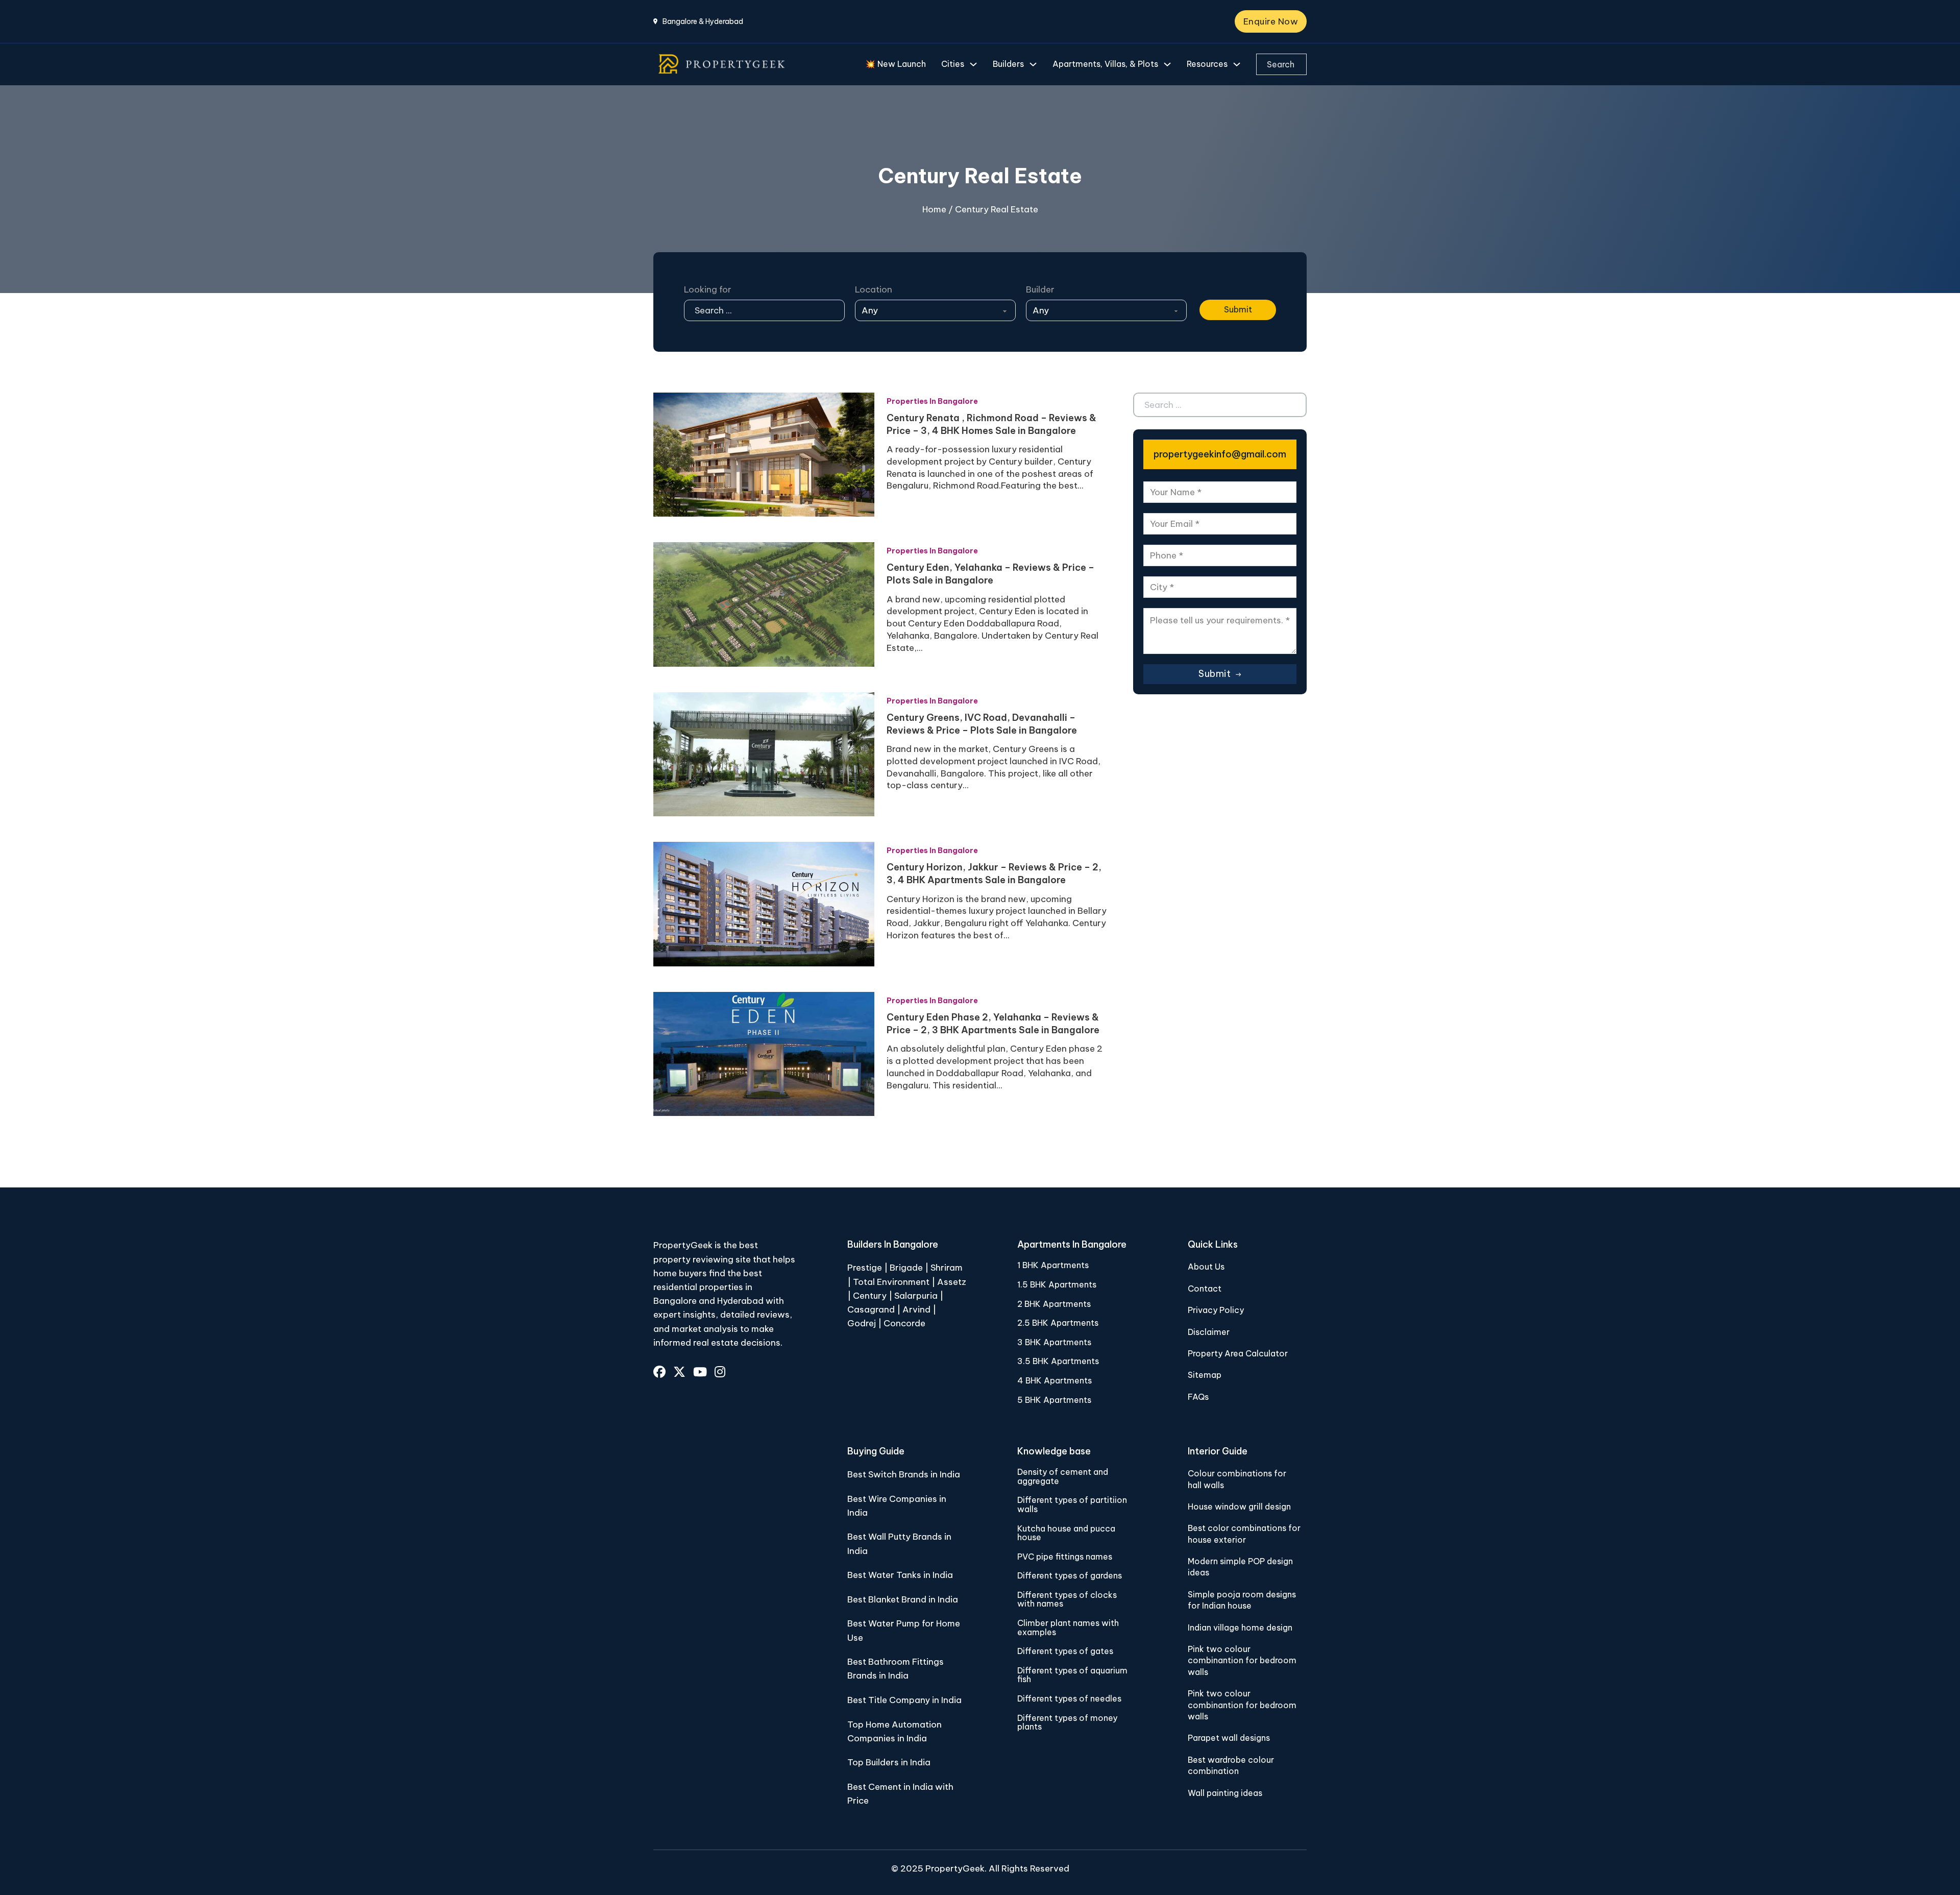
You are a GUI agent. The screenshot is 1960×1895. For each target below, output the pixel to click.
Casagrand (871, 1309)
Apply (1212, 289)
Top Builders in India (889, 1762)
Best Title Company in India (904, 1700)
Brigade (906, 1268)
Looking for (708, 289)
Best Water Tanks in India (900, 1575)
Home (934, 209)
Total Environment (891, 1282)
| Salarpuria (913, 1296)
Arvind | (919, 1309)
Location (874, 289)
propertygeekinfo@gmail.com (1220, 454)
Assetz (952, 1282)
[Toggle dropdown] (973, 64)
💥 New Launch (896, 64)
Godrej (862, 1323)
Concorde (904, 1323)
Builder (1040, 289)
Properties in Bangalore (932, 401)
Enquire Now (1271, 21)
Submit (1238, 309)
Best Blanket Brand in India (903, 1599)
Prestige (865, 1268)
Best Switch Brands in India (904, 1474)
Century (871, 1296)
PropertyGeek (955, 1868)
